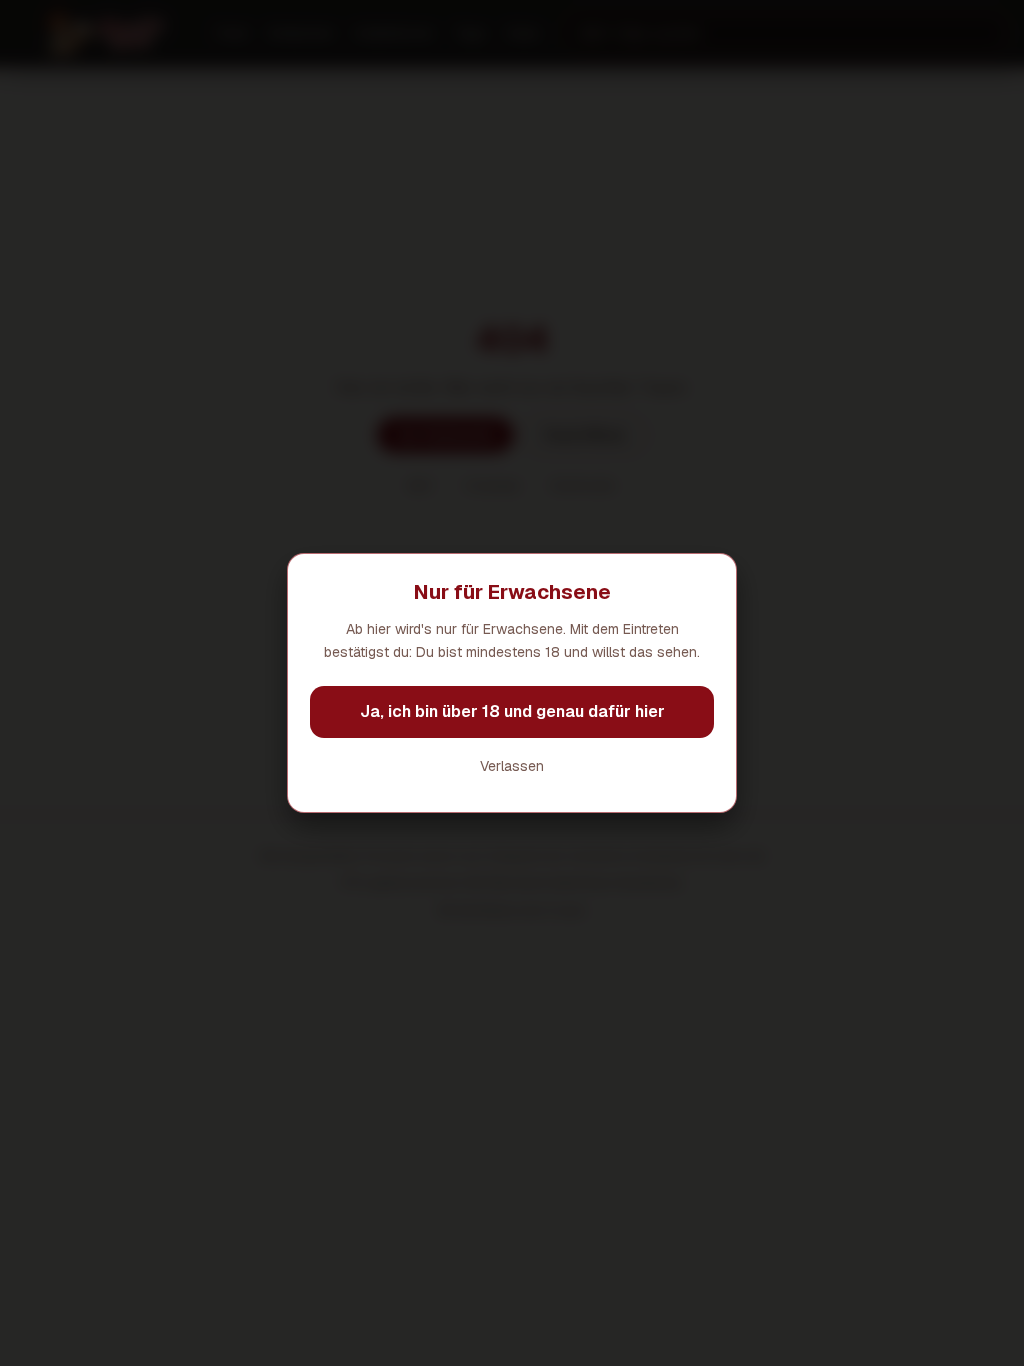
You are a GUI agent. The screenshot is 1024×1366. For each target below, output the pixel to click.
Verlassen (512, 766)
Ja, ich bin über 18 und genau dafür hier (512, 711)
